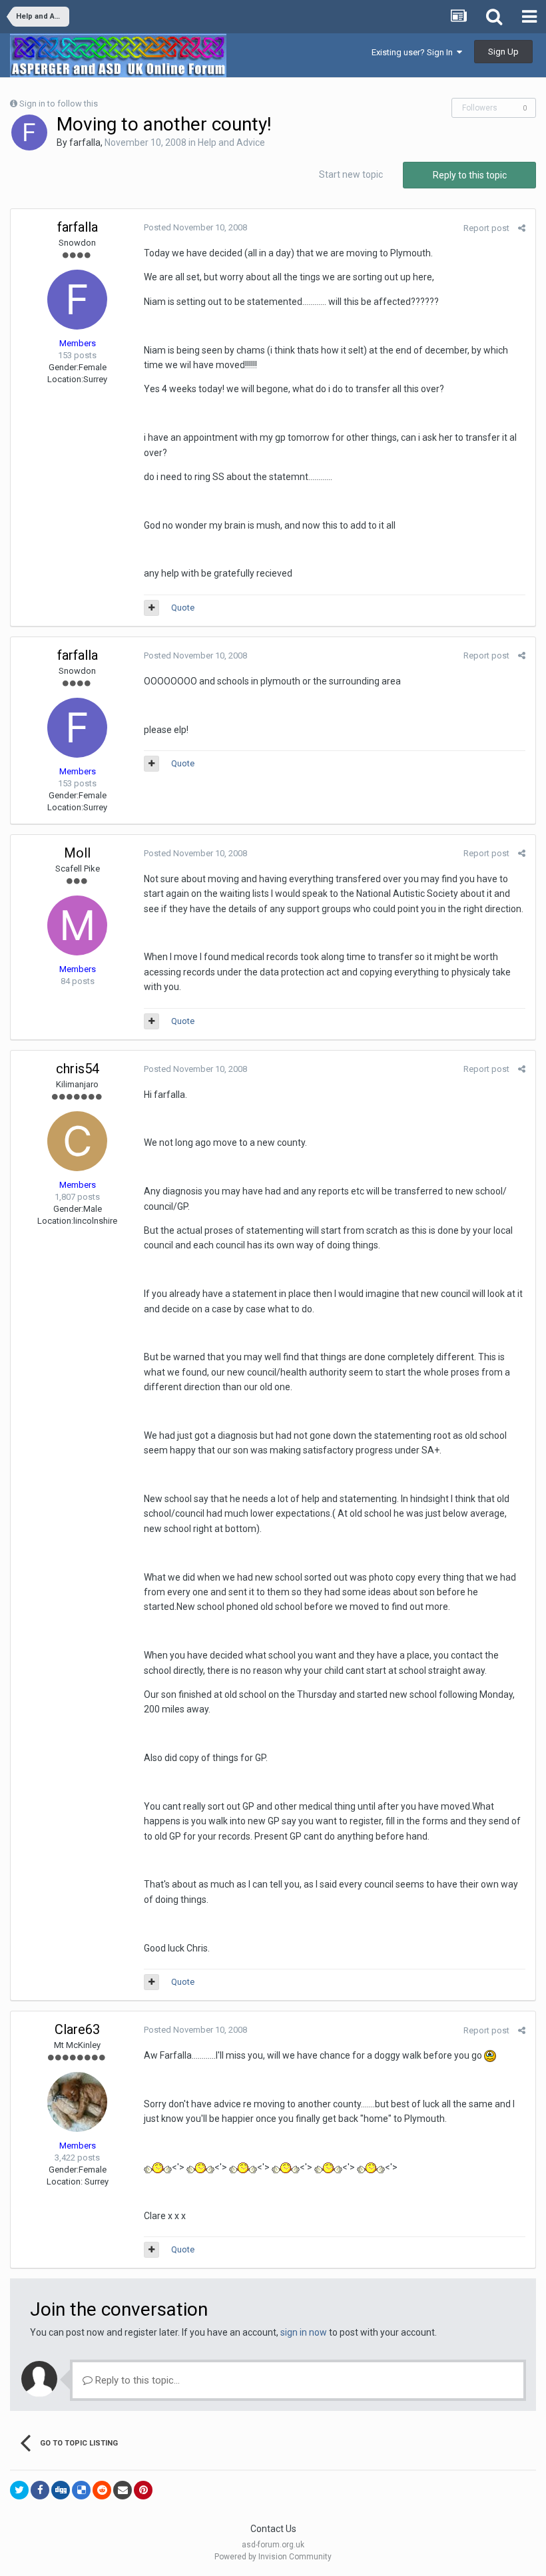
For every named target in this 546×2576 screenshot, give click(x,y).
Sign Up (503, 52)
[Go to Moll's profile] (77, 925)
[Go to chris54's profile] (77, 1141)
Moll (77, 853)
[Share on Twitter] (19, 2490)
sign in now (304, 2332)
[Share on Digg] (61, 2490)
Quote (183, 608)
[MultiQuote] (151, 608)
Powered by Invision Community (273, 2557)
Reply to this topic (470, 175)
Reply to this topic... (136, 2380)
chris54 (78, 1069)
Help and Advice (231, 142)
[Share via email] (123, 2490)
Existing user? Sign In (414, 52)
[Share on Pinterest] (143, 2490)
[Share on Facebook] (40, 2490)
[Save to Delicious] (81, 2490)
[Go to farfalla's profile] (29, 132)
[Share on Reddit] (102, 2490)
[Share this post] (522, 228)
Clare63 (77, 2029)
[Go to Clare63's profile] (77, 2102)
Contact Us (273, 2529)
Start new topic (351, 174)
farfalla (85, 142)
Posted (195, 227)
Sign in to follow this (59, 104)
